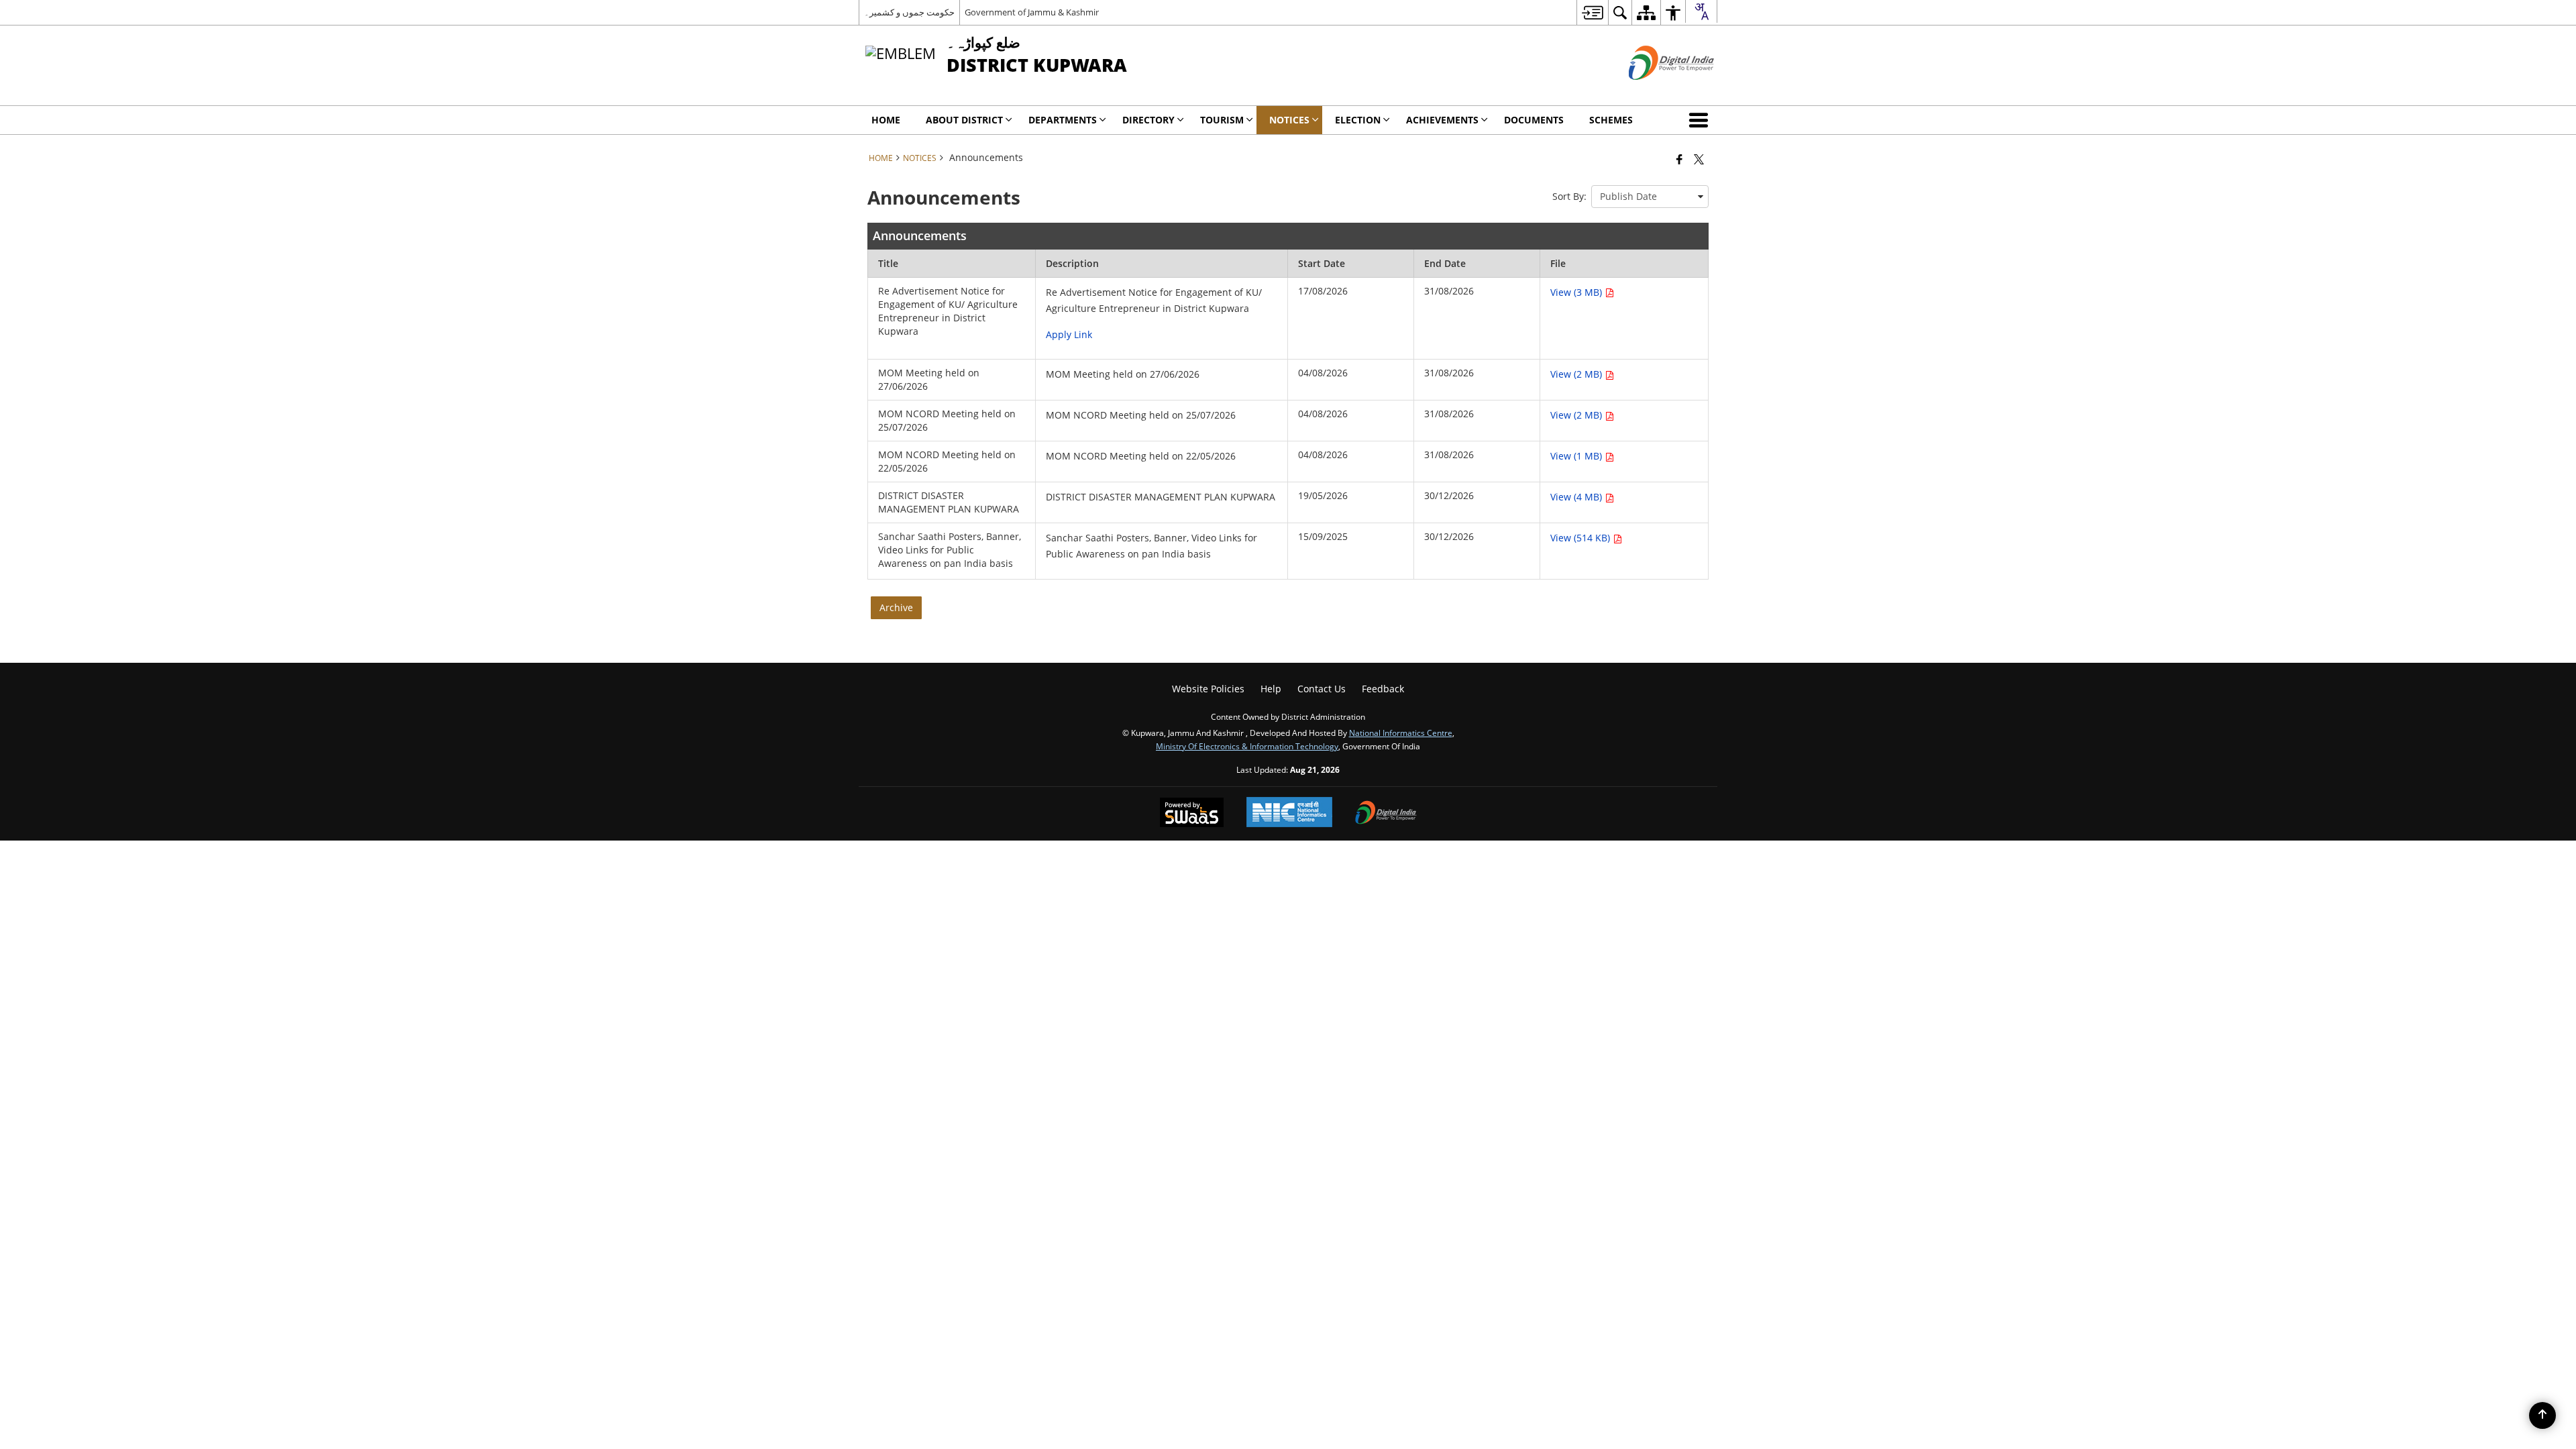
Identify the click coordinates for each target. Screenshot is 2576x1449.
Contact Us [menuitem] (1322, 689)
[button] (1701, 120)
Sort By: (1569, 196)
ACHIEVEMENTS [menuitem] (1442, 120)
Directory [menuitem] (1148, 120)
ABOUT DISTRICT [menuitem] (964, 120)
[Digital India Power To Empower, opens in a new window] (1386, 814)
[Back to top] (2542, 1415)
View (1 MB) (1577, 456)
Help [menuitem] (1271, 689)
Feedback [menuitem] (1383, 689)
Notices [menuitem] (1289, 120)
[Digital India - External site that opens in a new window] (1655, 91)
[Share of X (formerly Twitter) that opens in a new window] (1699, 159)
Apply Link (1069, 334)
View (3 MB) (1577, 292)
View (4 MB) (1577, 497)
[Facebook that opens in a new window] (1679, 159)
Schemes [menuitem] (1611, 120)
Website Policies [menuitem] (1208, 689)
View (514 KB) (1581, 538)
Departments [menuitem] (1063, 120)
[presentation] (1650, 197)
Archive (896, 607)
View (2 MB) (1577, 374)
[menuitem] (1592, 12)
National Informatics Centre (1401, 733)
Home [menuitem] (886, 120)
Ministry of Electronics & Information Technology (1247, 746)
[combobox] (1701, 11)
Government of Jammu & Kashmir (1032, 12)
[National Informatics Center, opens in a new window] (1289, 813)
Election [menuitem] (1358, 120)
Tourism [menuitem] (1222, 120)
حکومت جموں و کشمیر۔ (909, 12)
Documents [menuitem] (1534, 120)
